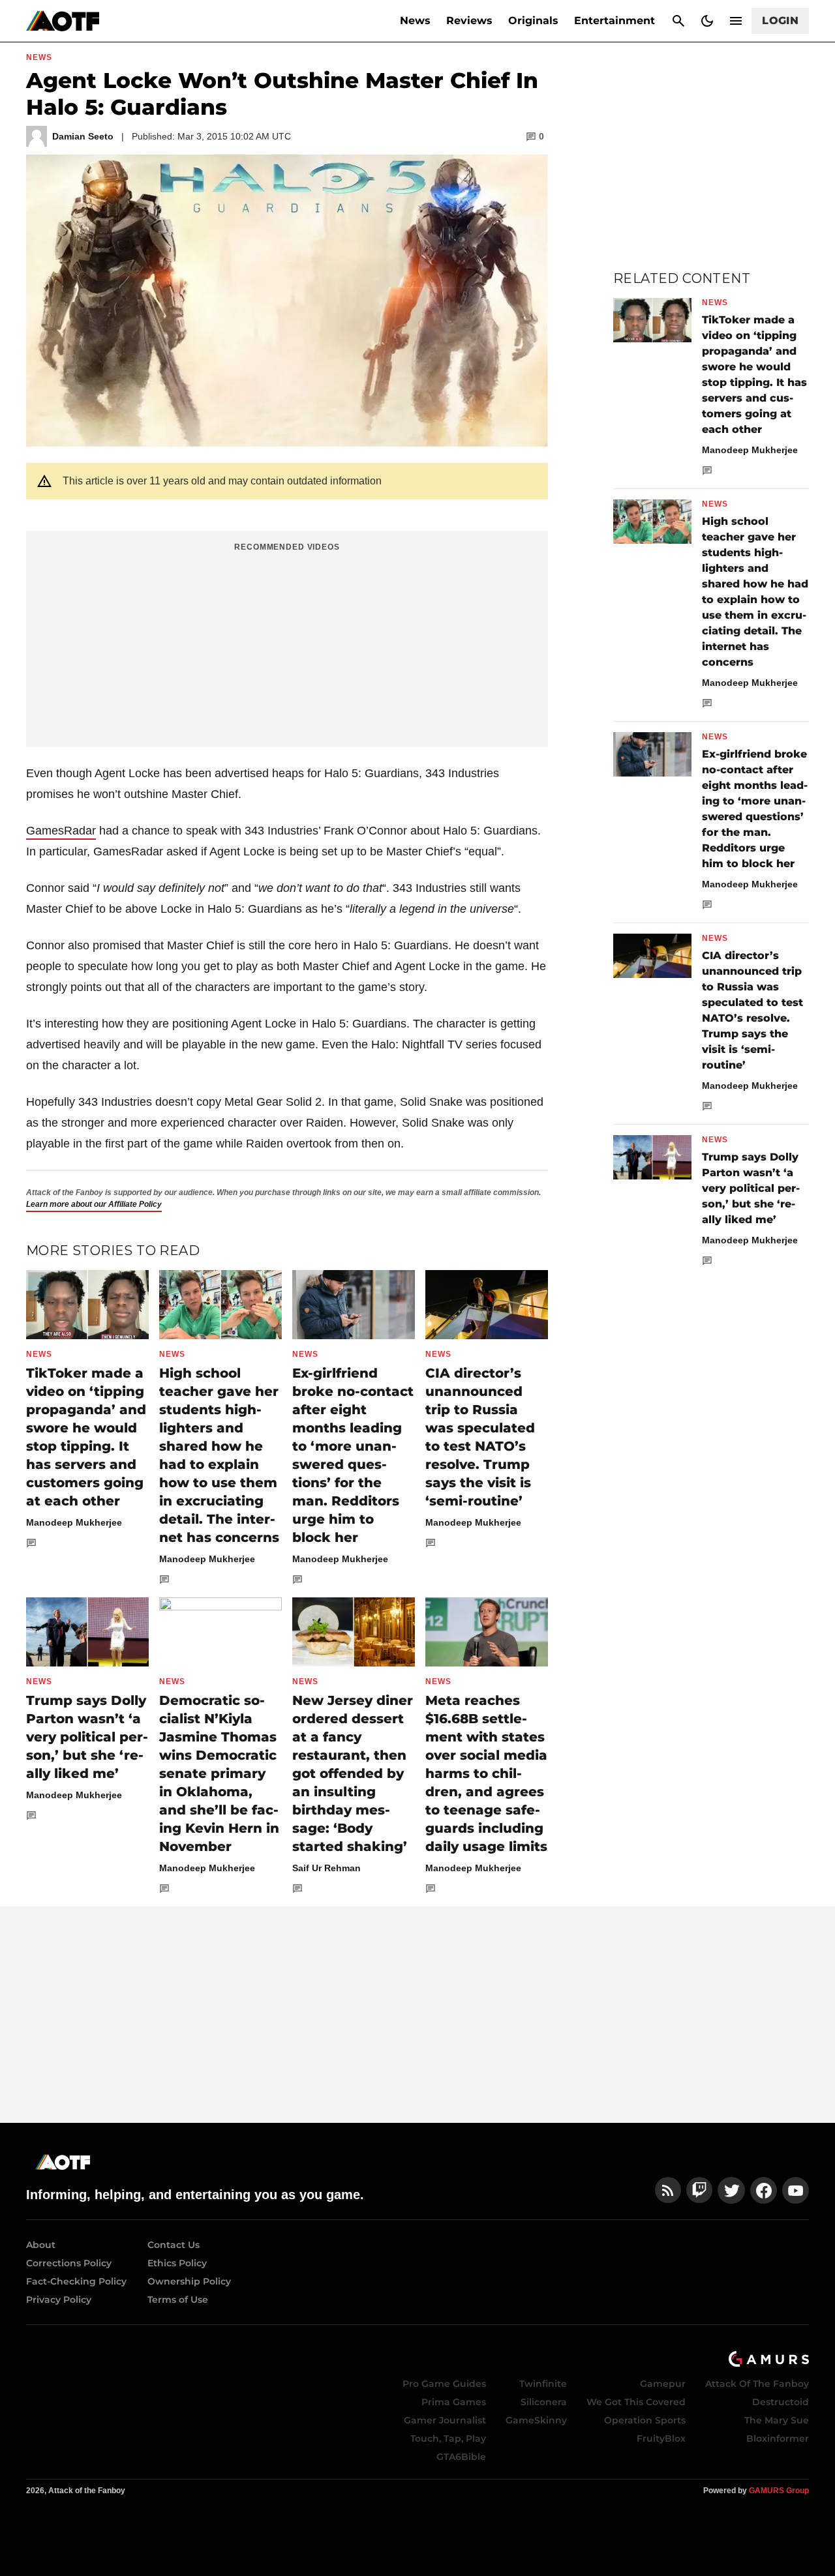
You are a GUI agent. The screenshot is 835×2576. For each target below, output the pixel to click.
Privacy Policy (59, 2300)
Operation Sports (645, 2420)
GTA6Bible (461, 2457)
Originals (533, 21)
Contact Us (174, 2245)
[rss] (668, 2190)
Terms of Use (178, 2300)
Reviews (469, 21)
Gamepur (663, 2384)
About (41, 2245)
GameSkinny (536, 2420)
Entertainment (615, 21)
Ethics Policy (177, 2263)
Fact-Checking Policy (76, 2281)
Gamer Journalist (445, 2420)
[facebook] (764, 2190)
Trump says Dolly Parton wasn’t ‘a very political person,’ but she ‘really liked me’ (87, 1737)
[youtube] (796, 2190)
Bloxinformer (778, 2438)
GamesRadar (61, 831)
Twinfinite (543, 2384)
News (415, 21)
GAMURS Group (779, 2491)
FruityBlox (661, 2438)
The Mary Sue (777, 2420)
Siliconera (544, 2402)
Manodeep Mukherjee (74, 1522)
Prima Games (454, 2402)
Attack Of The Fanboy (757, 2384)
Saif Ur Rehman (326, 1868)
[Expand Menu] (736, 21)
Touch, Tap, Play (448, 2438)
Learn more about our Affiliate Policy (94, 1204)
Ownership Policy (189, 2281)
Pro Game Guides (444, 2384)
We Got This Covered (636, 2402)
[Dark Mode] (707, 21)
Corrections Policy (69, 2263)
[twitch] (699, 2190)
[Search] (678, 21)
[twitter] (731, 2190)
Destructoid (781, 2402)
